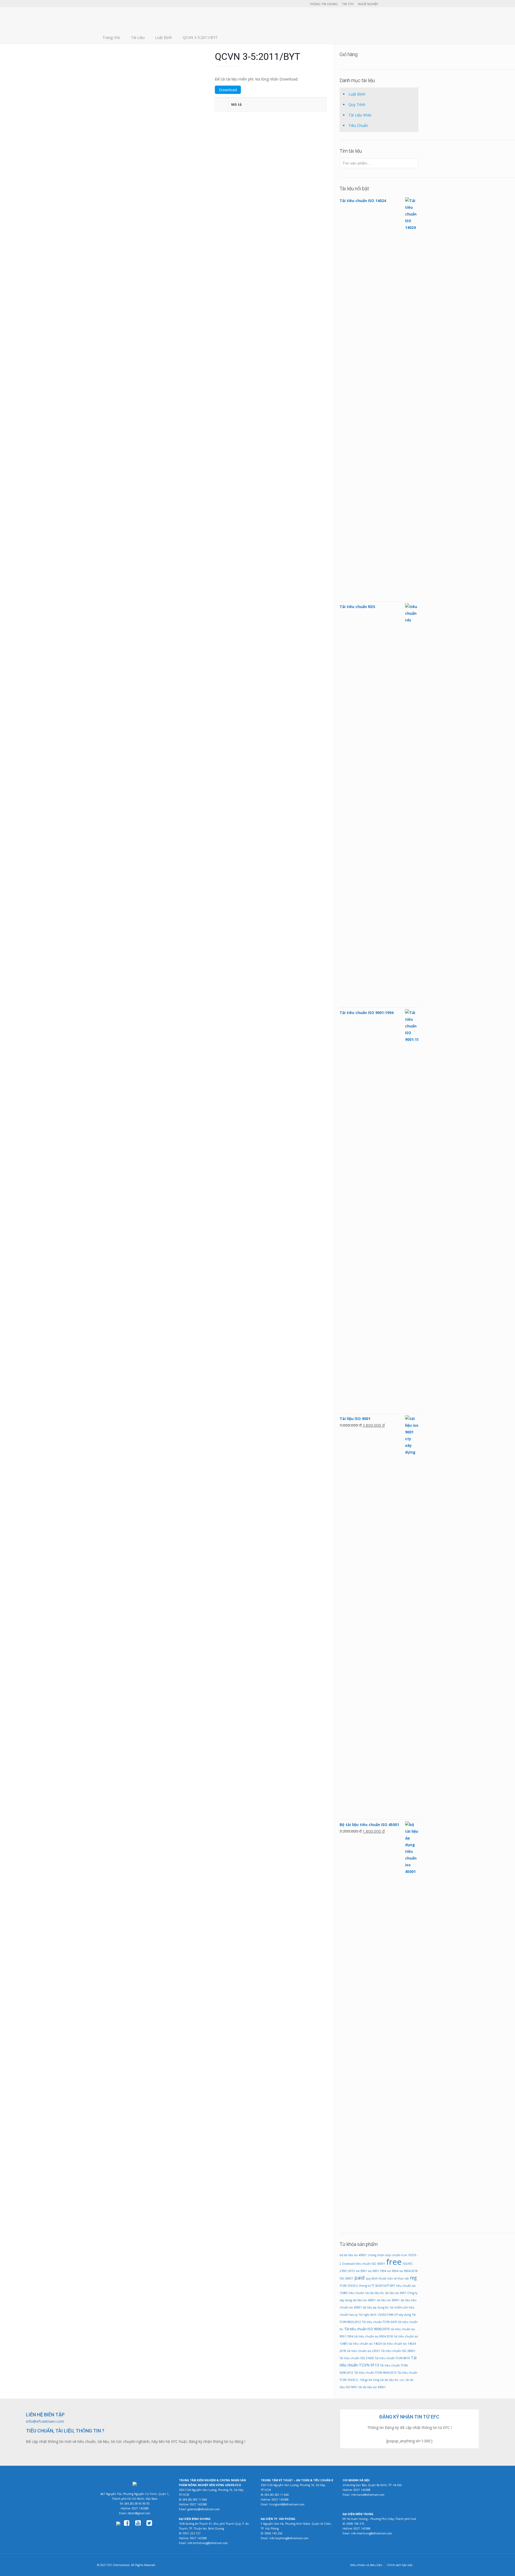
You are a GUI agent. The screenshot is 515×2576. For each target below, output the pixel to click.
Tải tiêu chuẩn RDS (131, 1006)
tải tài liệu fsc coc (392, 2380)
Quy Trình (357, 105)
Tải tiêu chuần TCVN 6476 (380, 2322)
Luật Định (163, 37)
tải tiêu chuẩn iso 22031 (364, 2351)
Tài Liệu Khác (360, 115)
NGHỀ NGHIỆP (368, 4)
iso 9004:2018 (409, 2271)
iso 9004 (393, 2271)
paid (359, 2278)
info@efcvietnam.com (45, 2421)
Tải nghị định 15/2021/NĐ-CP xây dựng (385, 2315)
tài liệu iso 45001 (364, 2300)
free (394, 2262)
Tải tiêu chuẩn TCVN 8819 (392, 2358)
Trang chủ (111, 37)
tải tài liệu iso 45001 (372, 2387)
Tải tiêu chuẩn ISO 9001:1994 (285, 583)
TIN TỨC (348, 4)
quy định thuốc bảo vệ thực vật (387, 2278)
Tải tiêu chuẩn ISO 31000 (357, 2358)
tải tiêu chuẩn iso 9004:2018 (374, 2336)
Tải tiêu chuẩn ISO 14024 (208, 1006)
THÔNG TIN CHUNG (324, 4)
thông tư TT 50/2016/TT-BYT (377, 2286)
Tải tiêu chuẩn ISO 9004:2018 (208, 246)
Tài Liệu (138, 37)
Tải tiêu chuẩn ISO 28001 (398, 2351)
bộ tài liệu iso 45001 (353, 2255)
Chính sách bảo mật (400, 2565)
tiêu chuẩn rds (359, 2293)
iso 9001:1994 (377, 2271)
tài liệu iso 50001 (388, 2300)
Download (228, 90)
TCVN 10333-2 (349, 2286)
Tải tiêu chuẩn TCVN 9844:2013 (375, 2373)
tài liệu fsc (377, 2293)
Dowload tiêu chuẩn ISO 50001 (364, 2264)
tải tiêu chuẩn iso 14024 (365, 2344)
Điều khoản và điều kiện (366, 2565)
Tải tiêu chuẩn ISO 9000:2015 (367, 2329)
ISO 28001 (346, 2278)
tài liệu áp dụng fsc (376, 2307)
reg (413, 2278)
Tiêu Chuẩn (358, 125)
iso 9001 (361, 2271)
